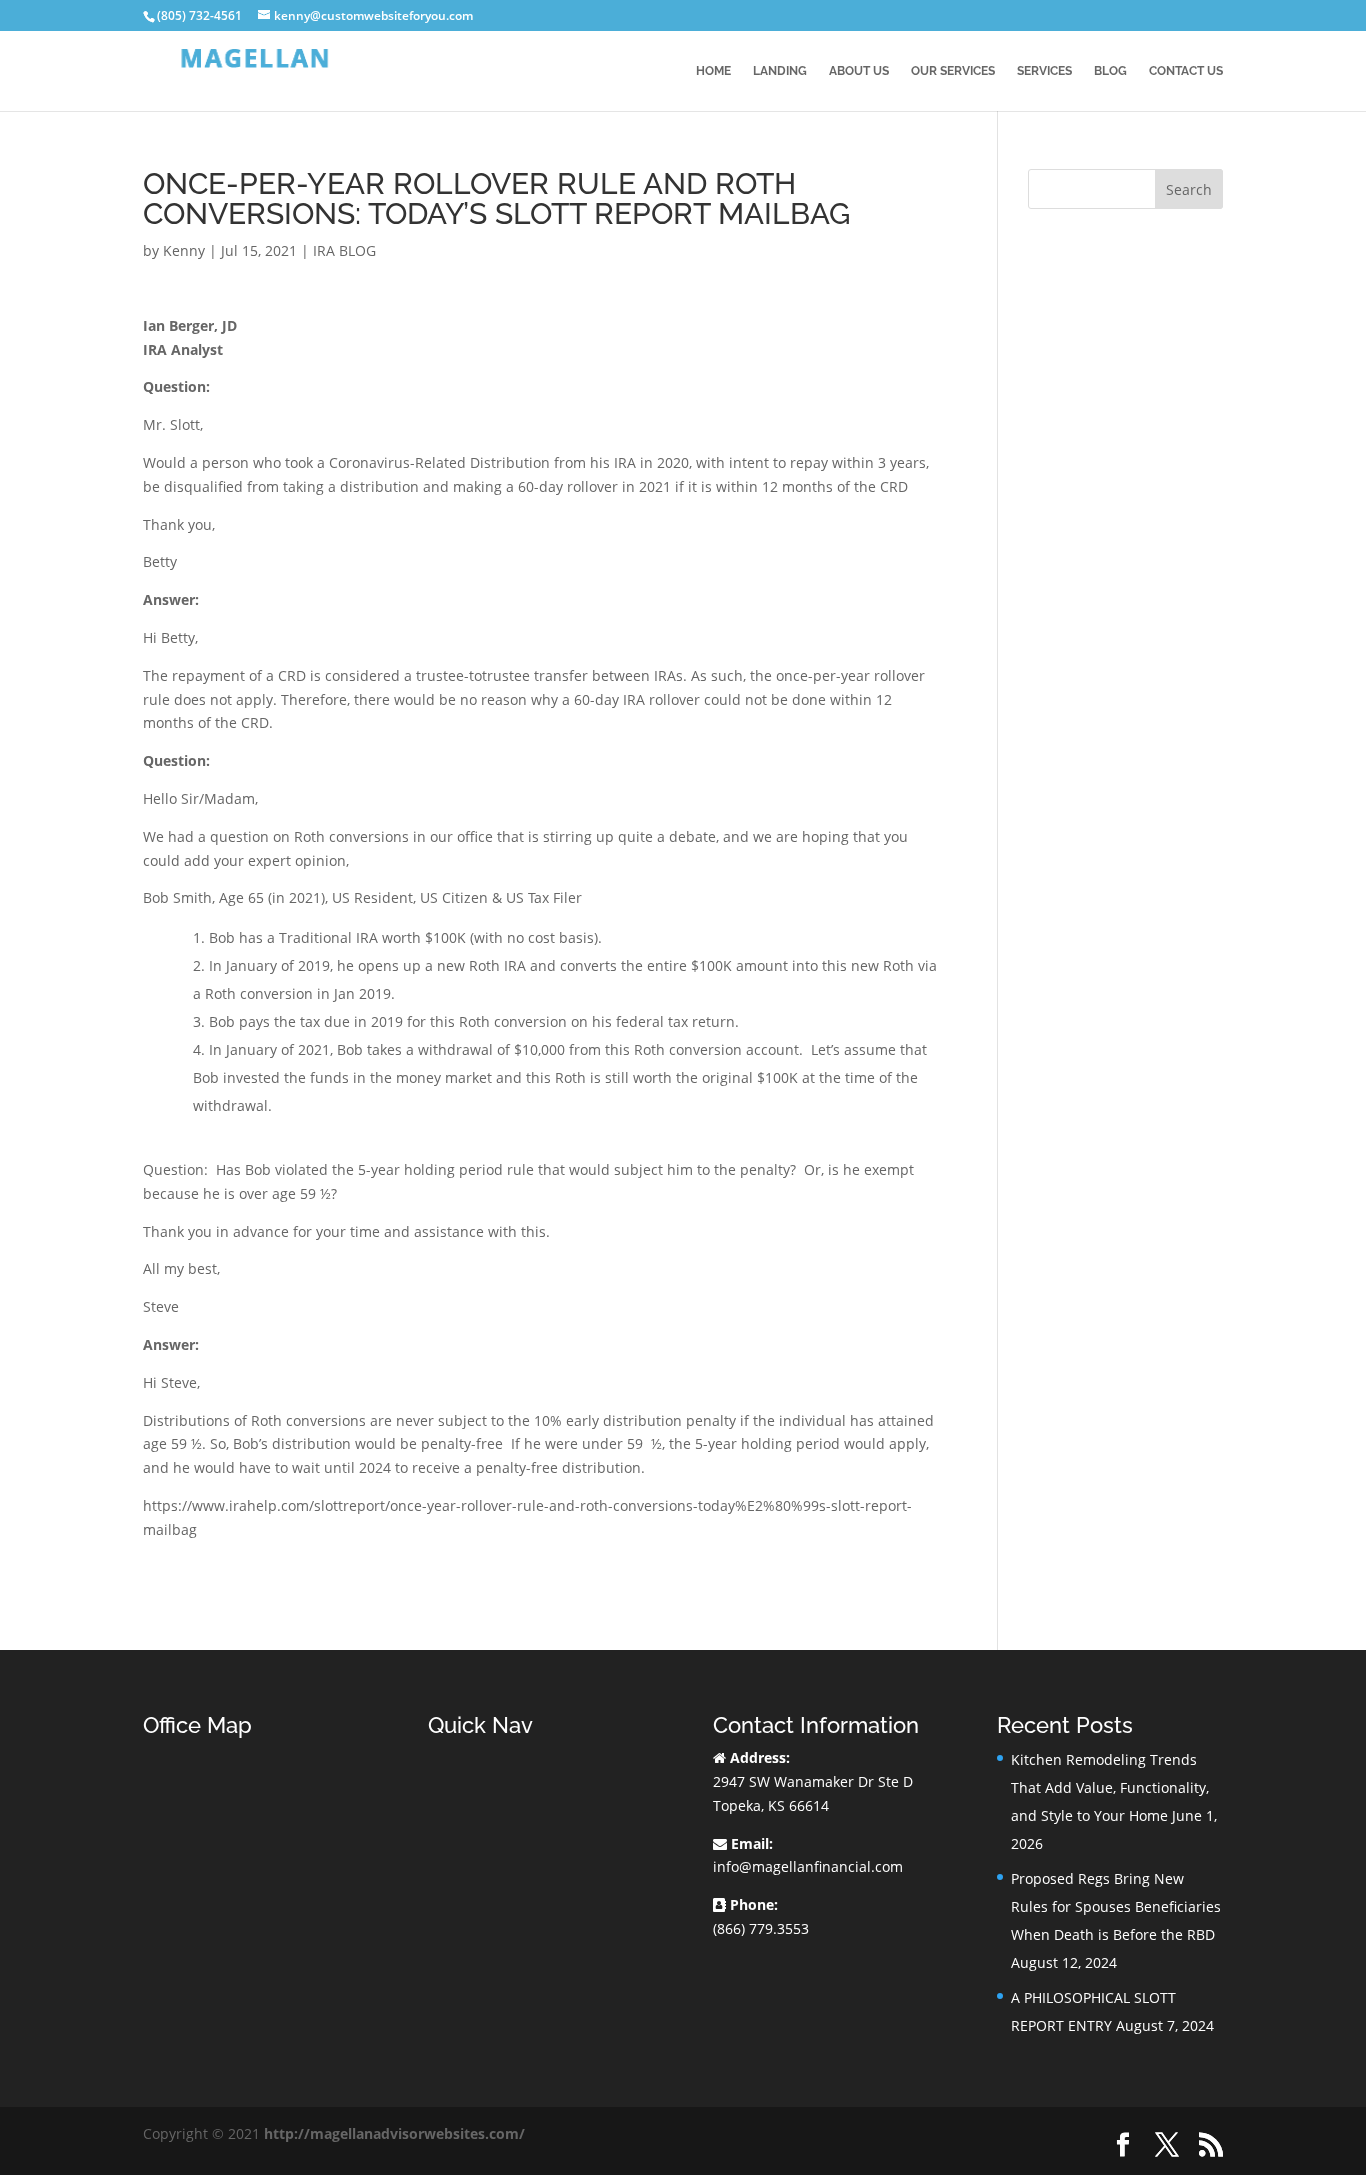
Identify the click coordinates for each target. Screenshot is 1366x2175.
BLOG (1110, 71)
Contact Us (1186, 71)
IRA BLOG (344, 250)
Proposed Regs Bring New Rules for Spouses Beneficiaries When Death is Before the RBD (1116, 1906)
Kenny (184, 250)
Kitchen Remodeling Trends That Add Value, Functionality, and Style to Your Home (1110, 1787)
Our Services (953, 71)
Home (713, 71)
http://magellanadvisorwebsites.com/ (394, 2133)
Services (1044, 71)
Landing (780, 71)
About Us (859, 71)
